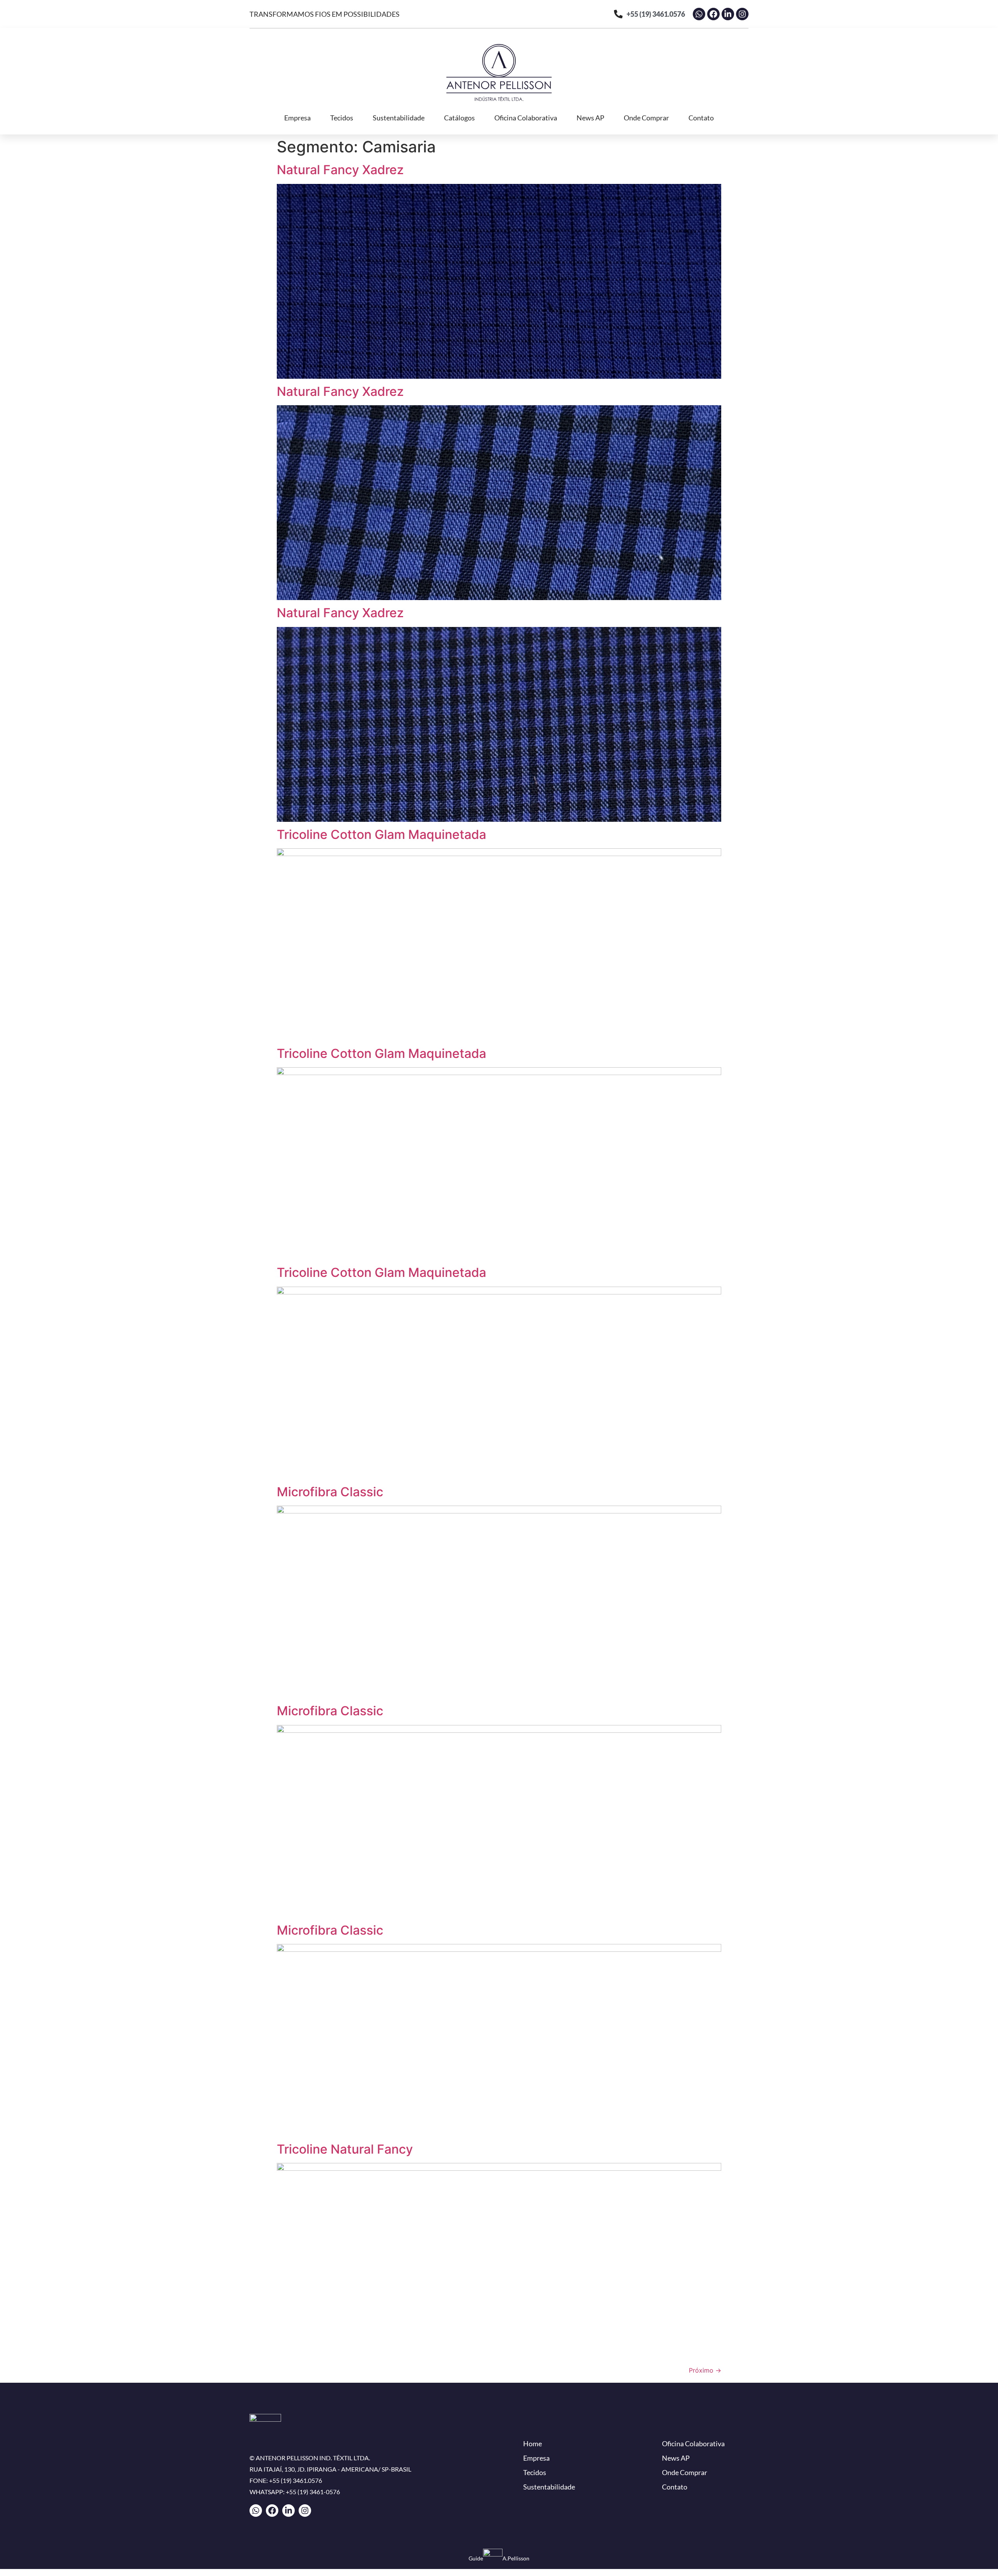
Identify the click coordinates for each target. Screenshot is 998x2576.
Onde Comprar (646, 118)
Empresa (297, 118)
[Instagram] (742, 14)
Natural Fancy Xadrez (340, 170)
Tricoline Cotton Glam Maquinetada (381, 834)
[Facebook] (713, 14)
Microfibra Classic (330, 1492)
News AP (590, 118)
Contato (701, 118)
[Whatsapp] (699, 14)
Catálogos (459, 118)
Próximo (705, 2370)
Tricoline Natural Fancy (345, 2149)
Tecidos (342, 118)
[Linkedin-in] (728, 14)
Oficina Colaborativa (526, 118)
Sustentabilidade (399, 118)
